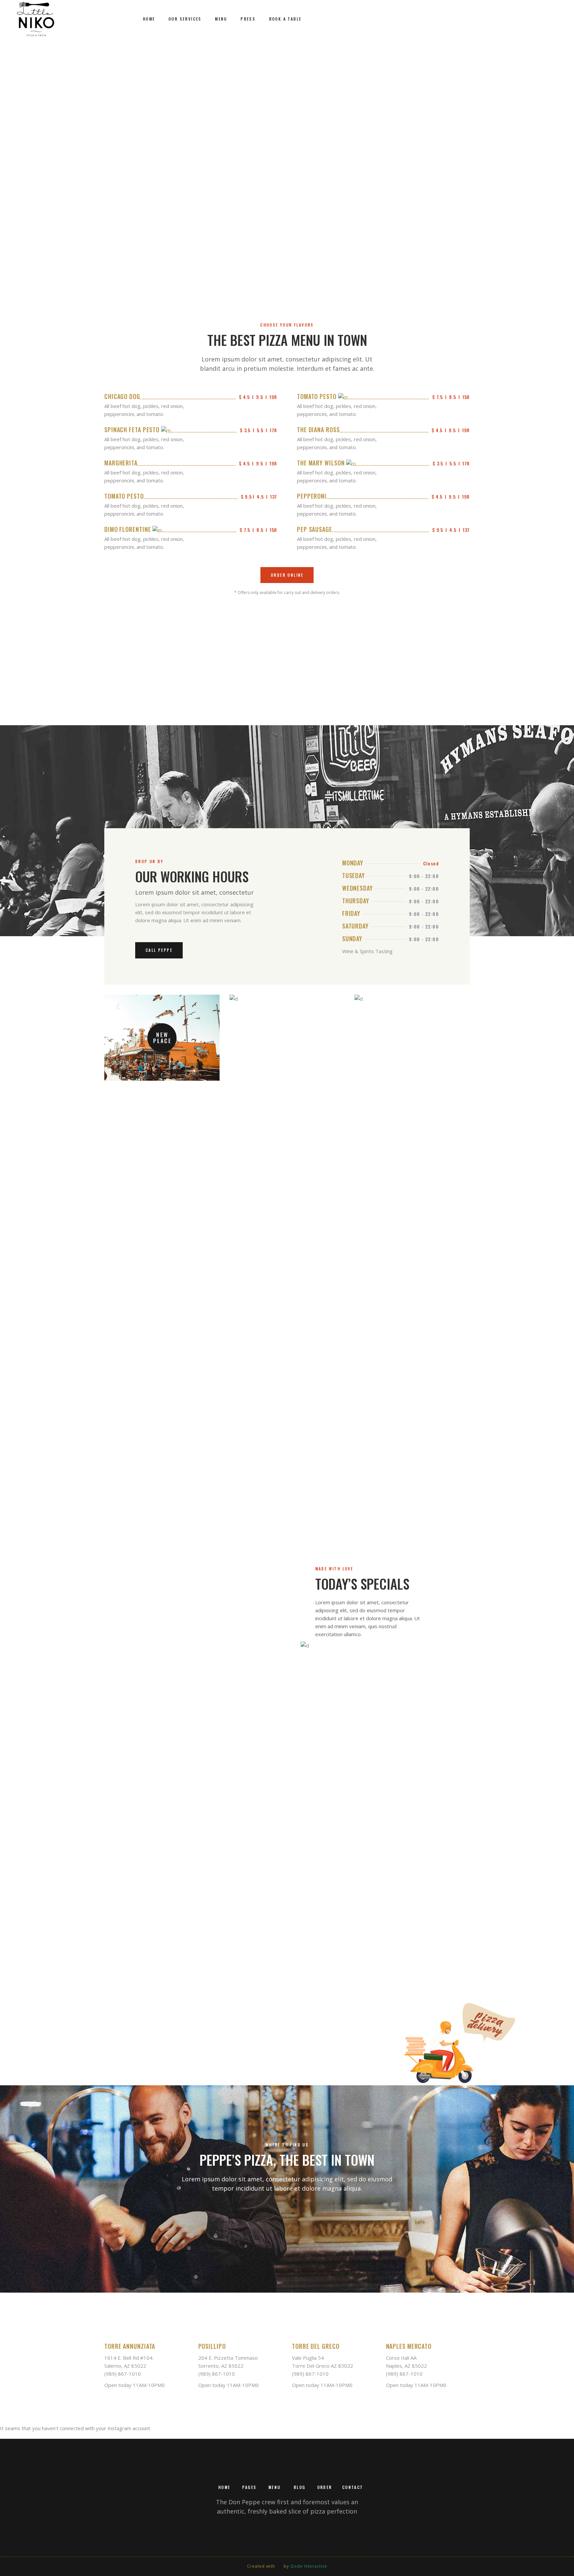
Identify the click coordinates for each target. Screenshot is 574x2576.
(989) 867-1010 (123, 2374)
